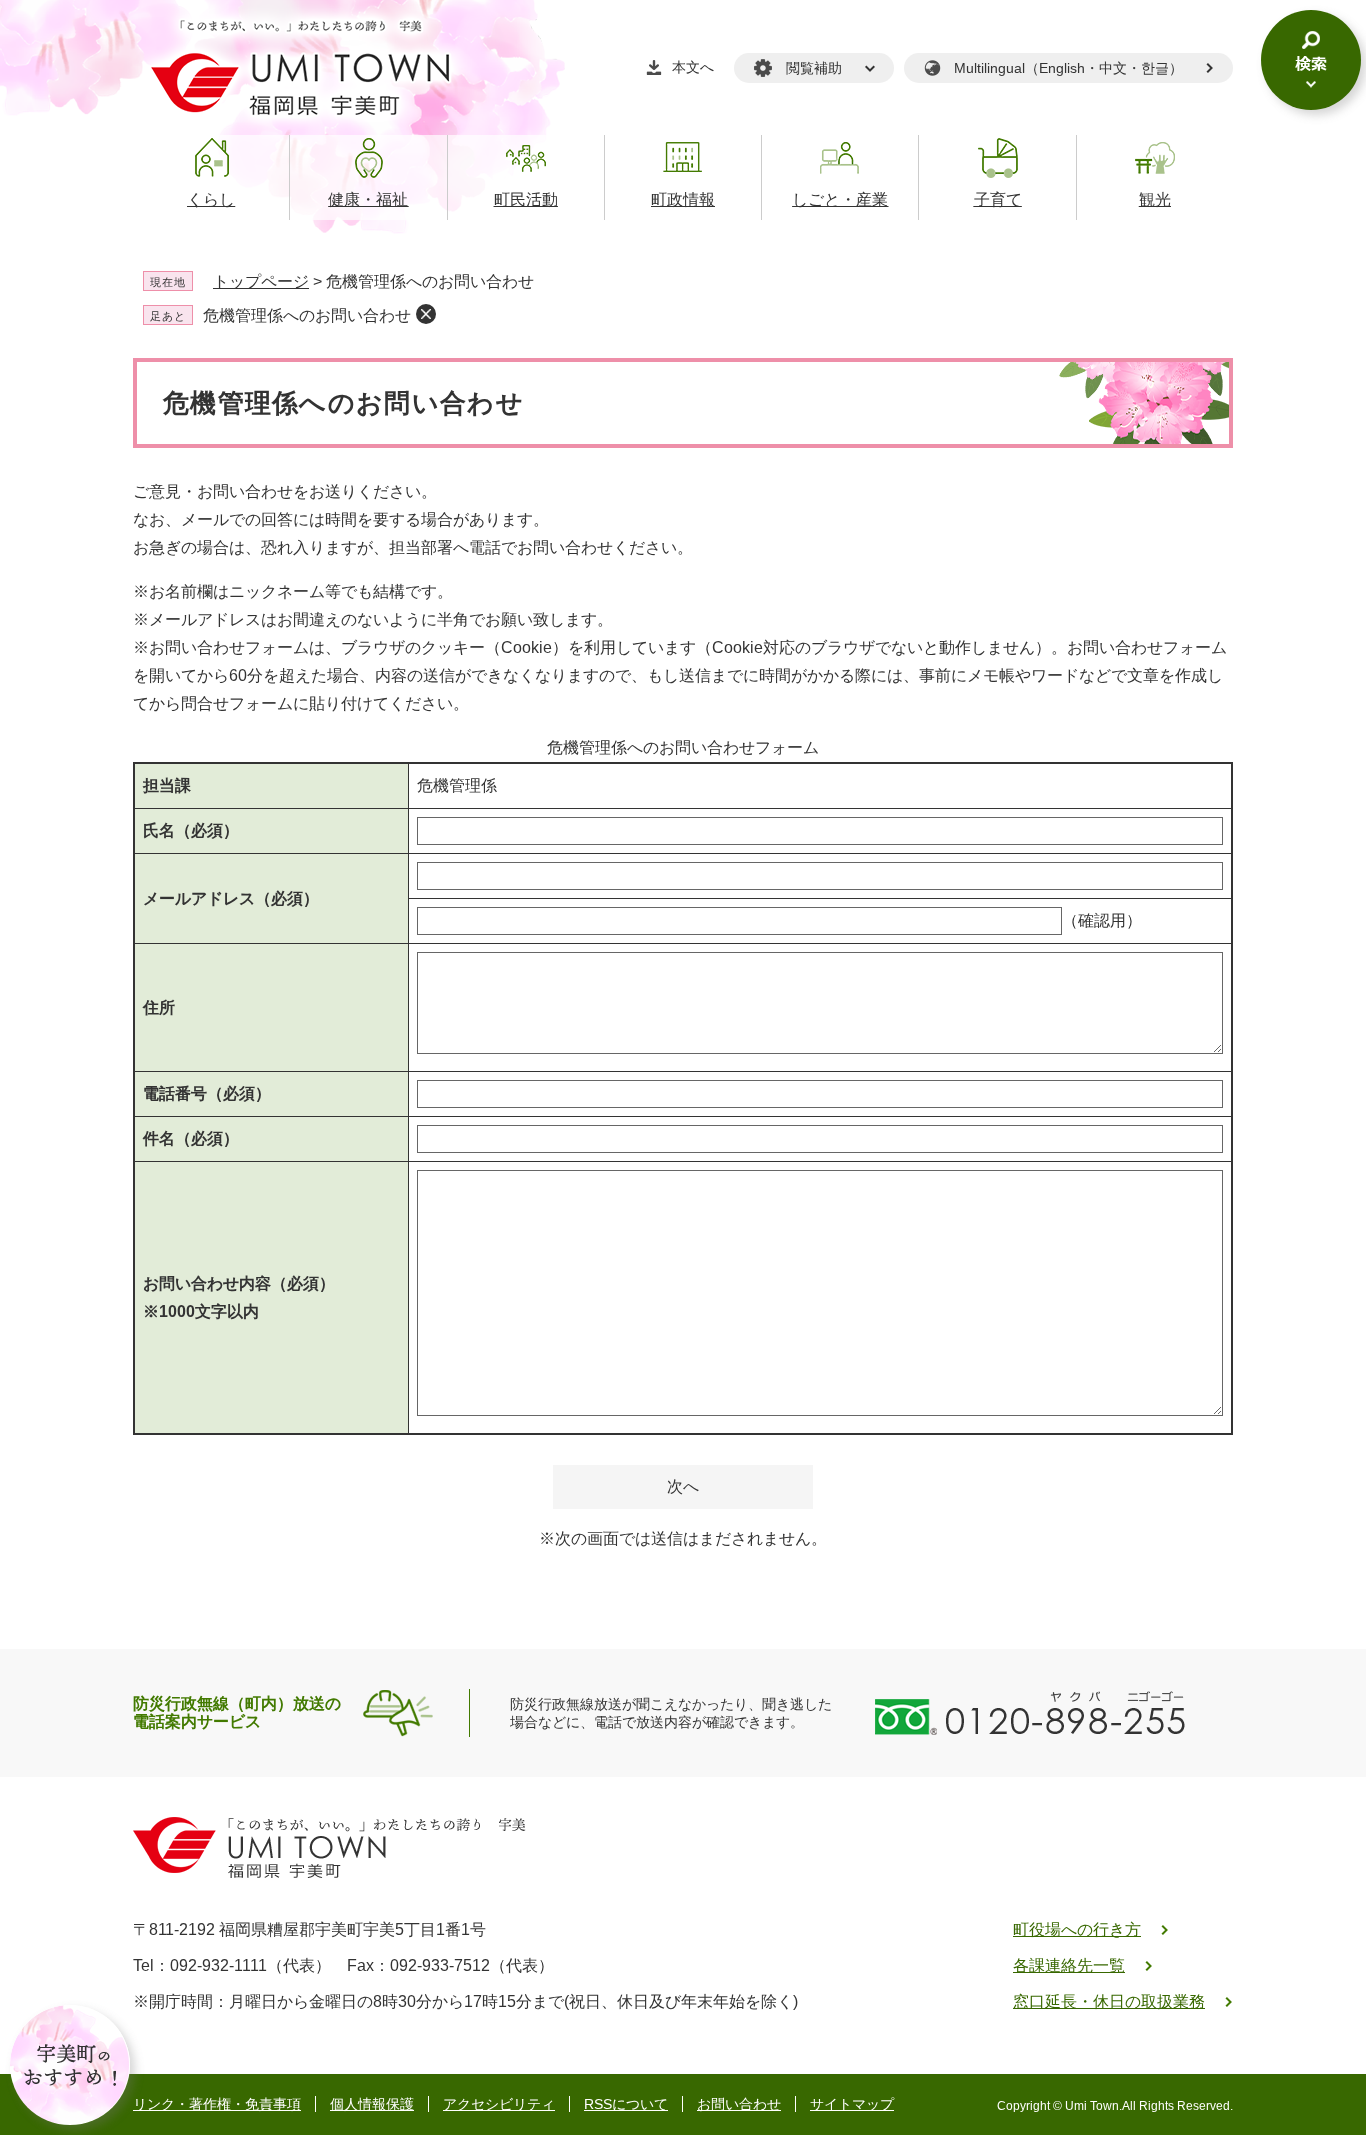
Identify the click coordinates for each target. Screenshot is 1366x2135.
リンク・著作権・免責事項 (217, 2104)
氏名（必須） (191, 830)
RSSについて (626, 2104)
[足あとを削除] (426, 314)
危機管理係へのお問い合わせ (307, 315)
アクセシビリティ (499, 2104)
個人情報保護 (372, 2104)
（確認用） (1102, 920)
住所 (159, 1007)
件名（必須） (191, 1138)
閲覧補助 (814, 68)
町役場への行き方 (1077, 1929)
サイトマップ (852, 2104)
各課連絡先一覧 (1069, 1965)
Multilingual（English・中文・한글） (1068, 68)
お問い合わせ (739, 2104)
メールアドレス (231, 898)
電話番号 (207, 1093)
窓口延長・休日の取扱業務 (1109, 2001)
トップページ (261, 281)
